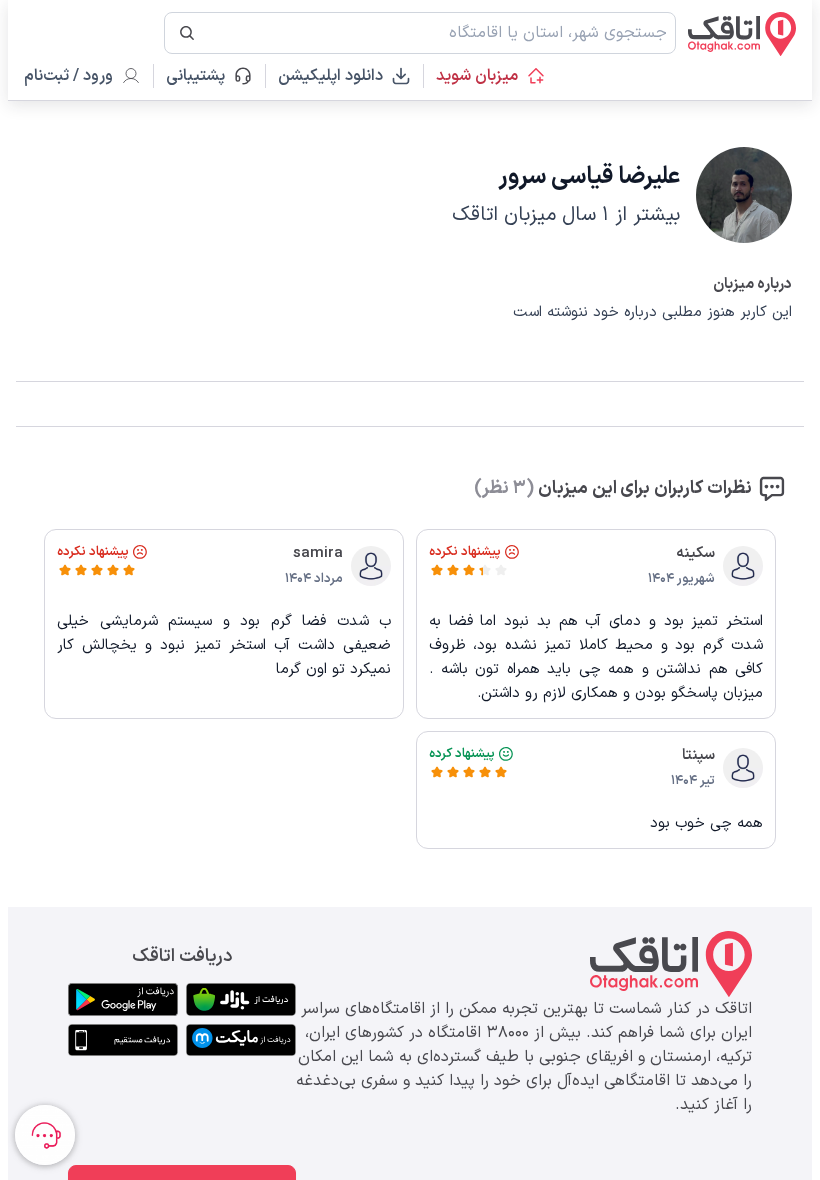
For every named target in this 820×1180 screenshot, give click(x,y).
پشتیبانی (204, 76)
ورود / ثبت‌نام (68, 76)
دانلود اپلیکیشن (330, 76)
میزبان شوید (477, 76)
